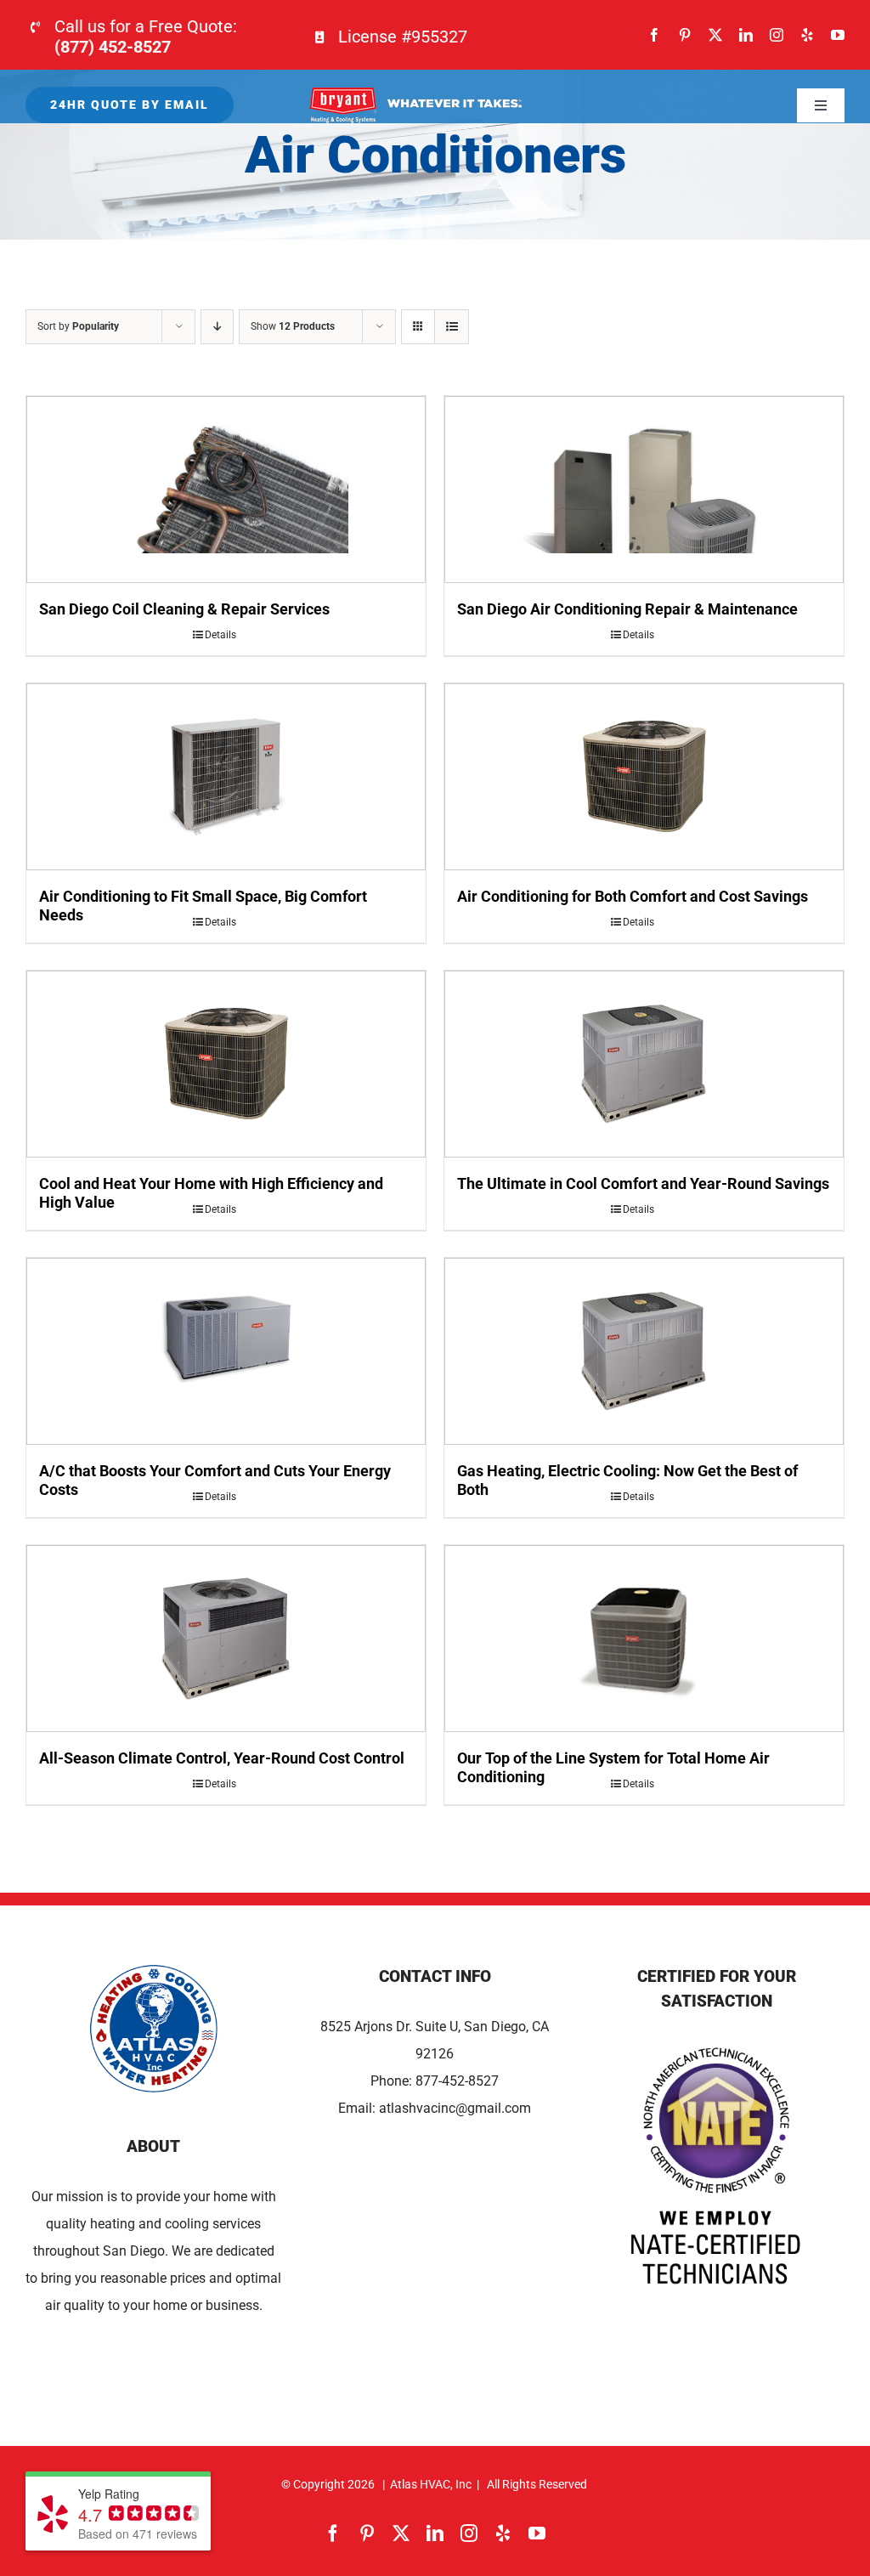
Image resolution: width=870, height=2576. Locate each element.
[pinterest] (685, 35)
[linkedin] (746, 35)
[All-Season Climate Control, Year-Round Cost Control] (226, 1639)
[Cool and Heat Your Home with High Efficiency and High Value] (226, 1064)
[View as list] (452, 327)
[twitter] (715, 35)
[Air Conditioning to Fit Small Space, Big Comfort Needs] (226, 777)
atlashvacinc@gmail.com (455, 2108)
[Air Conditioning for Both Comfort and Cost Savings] (644, 777)
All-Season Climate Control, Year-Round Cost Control (222, 1758)
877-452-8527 (457, 2081)
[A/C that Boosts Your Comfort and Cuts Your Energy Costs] (226, 1351)
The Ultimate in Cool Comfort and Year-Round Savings (643, 1183)
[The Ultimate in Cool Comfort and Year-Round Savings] (644, 1064)
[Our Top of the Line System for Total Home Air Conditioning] (644, 1639)
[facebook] (654, 35)
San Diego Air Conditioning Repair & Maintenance (627, 609)
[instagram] (777, 35)
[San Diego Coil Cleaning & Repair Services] (226, 490)
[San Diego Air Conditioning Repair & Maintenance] (644, 490)
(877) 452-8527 (113, 47)
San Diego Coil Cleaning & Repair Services (184, 609)
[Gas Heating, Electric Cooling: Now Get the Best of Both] (644, 1351)
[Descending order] (217, 327)
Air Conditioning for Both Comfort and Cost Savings (633, 896)
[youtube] (838, 35)
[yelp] (807, 35)
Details (220, 635)
